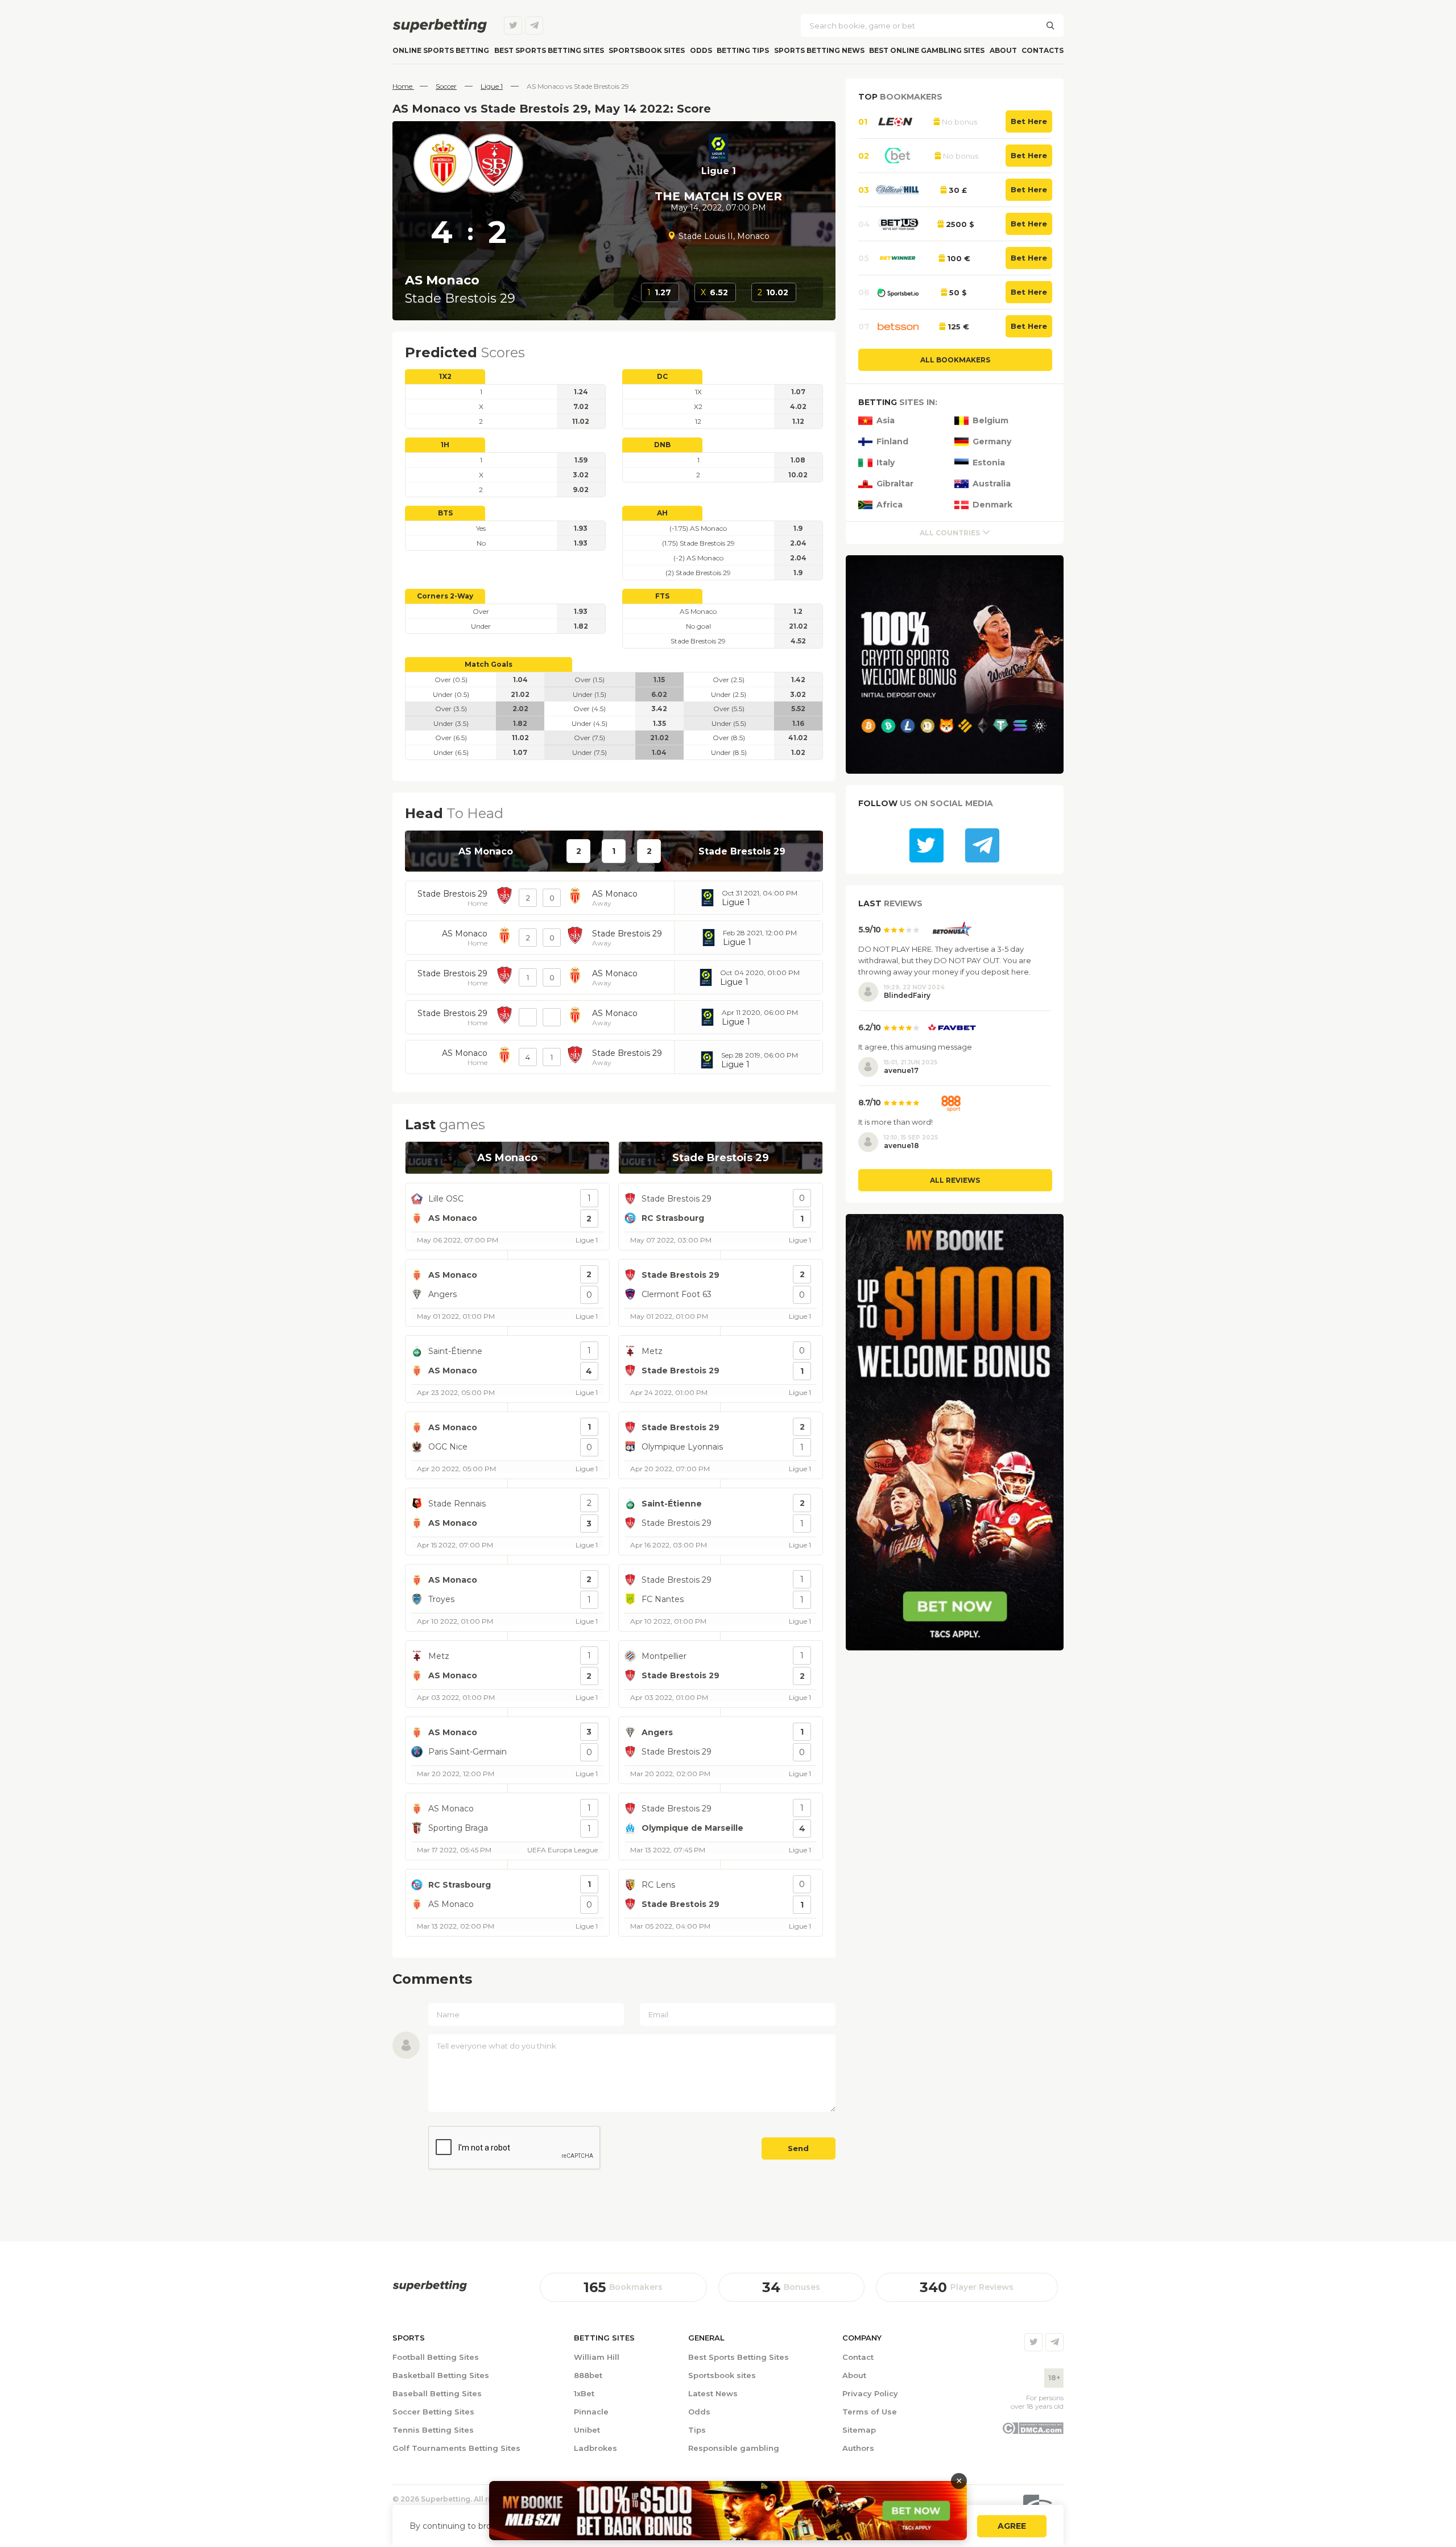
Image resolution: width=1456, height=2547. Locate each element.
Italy (886, 463)
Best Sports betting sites (549, 50)
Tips (697, 2430)
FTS (662, 596)
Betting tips (743, 50)
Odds (701, 50)
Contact (858, 2357)
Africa (890, 505)
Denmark (992, 505)
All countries (950, 533)
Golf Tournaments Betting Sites (456, 2448)
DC (662, 376)
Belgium (990, 421)
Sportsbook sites (647, 50)
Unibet (587, 2430)
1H (445, 445)
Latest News (713, 2393)
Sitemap (859, 2430)
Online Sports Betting (441, 50)
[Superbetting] (440, 26)
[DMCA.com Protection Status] (1033, 2432)
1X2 (445, 376)
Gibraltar (895, 484)
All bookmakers (955, 360)
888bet (588, 2375)
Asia (886, 421)
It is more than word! (895, 1122)
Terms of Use (870, 2412)
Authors (858, 2448)
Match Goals (489, 664)
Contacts (1043, 50)
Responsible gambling (734, 2448)
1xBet (584, 2393)
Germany (992, 442)
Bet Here (1029, 121)
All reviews (955, 1180)
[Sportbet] (430, 2286)
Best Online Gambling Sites (927, 50)
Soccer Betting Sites (433, 2412)
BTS (445, 513)
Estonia (989, 463)
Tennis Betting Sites (433, 2430)
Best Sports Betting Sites (739, 2357)
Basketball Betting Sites (441, 2375)
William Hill (597, 2357)
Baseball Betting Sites (437, 2393)
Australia (992, 484)
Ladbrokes (595, 2448)
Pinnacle (591, 2412)
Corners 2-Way (445, 596)
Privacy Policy (870, 2393)
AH (662, 513)
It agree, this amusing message (915, 1047)
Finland (892, 442)
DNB (662, 445)
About (1003, 50)
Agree (1012, 2526)
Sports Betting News (819, 50)
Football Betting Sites (436, 2357)
